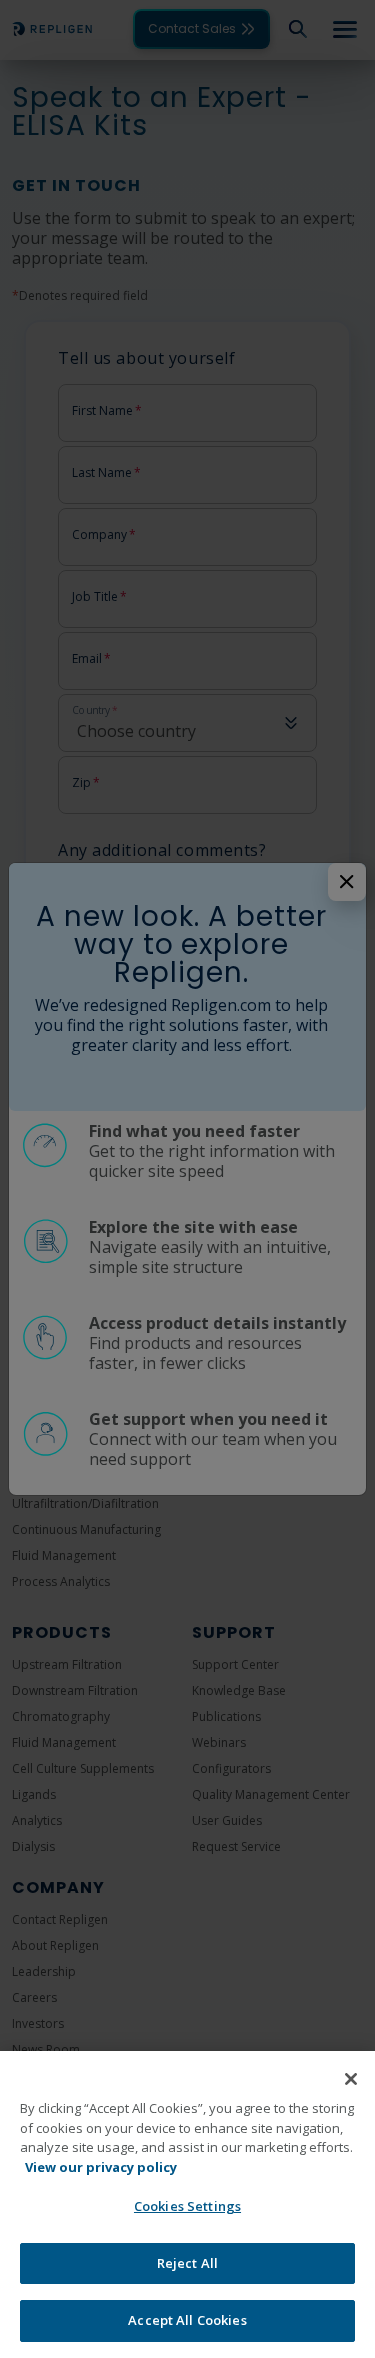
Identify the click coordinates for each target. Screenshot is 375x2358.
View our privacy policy (101, 2167)
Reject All (187, 2263)
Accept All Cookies (187, 2320)
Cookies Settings (187, 2206)
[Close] (351, 2079)
